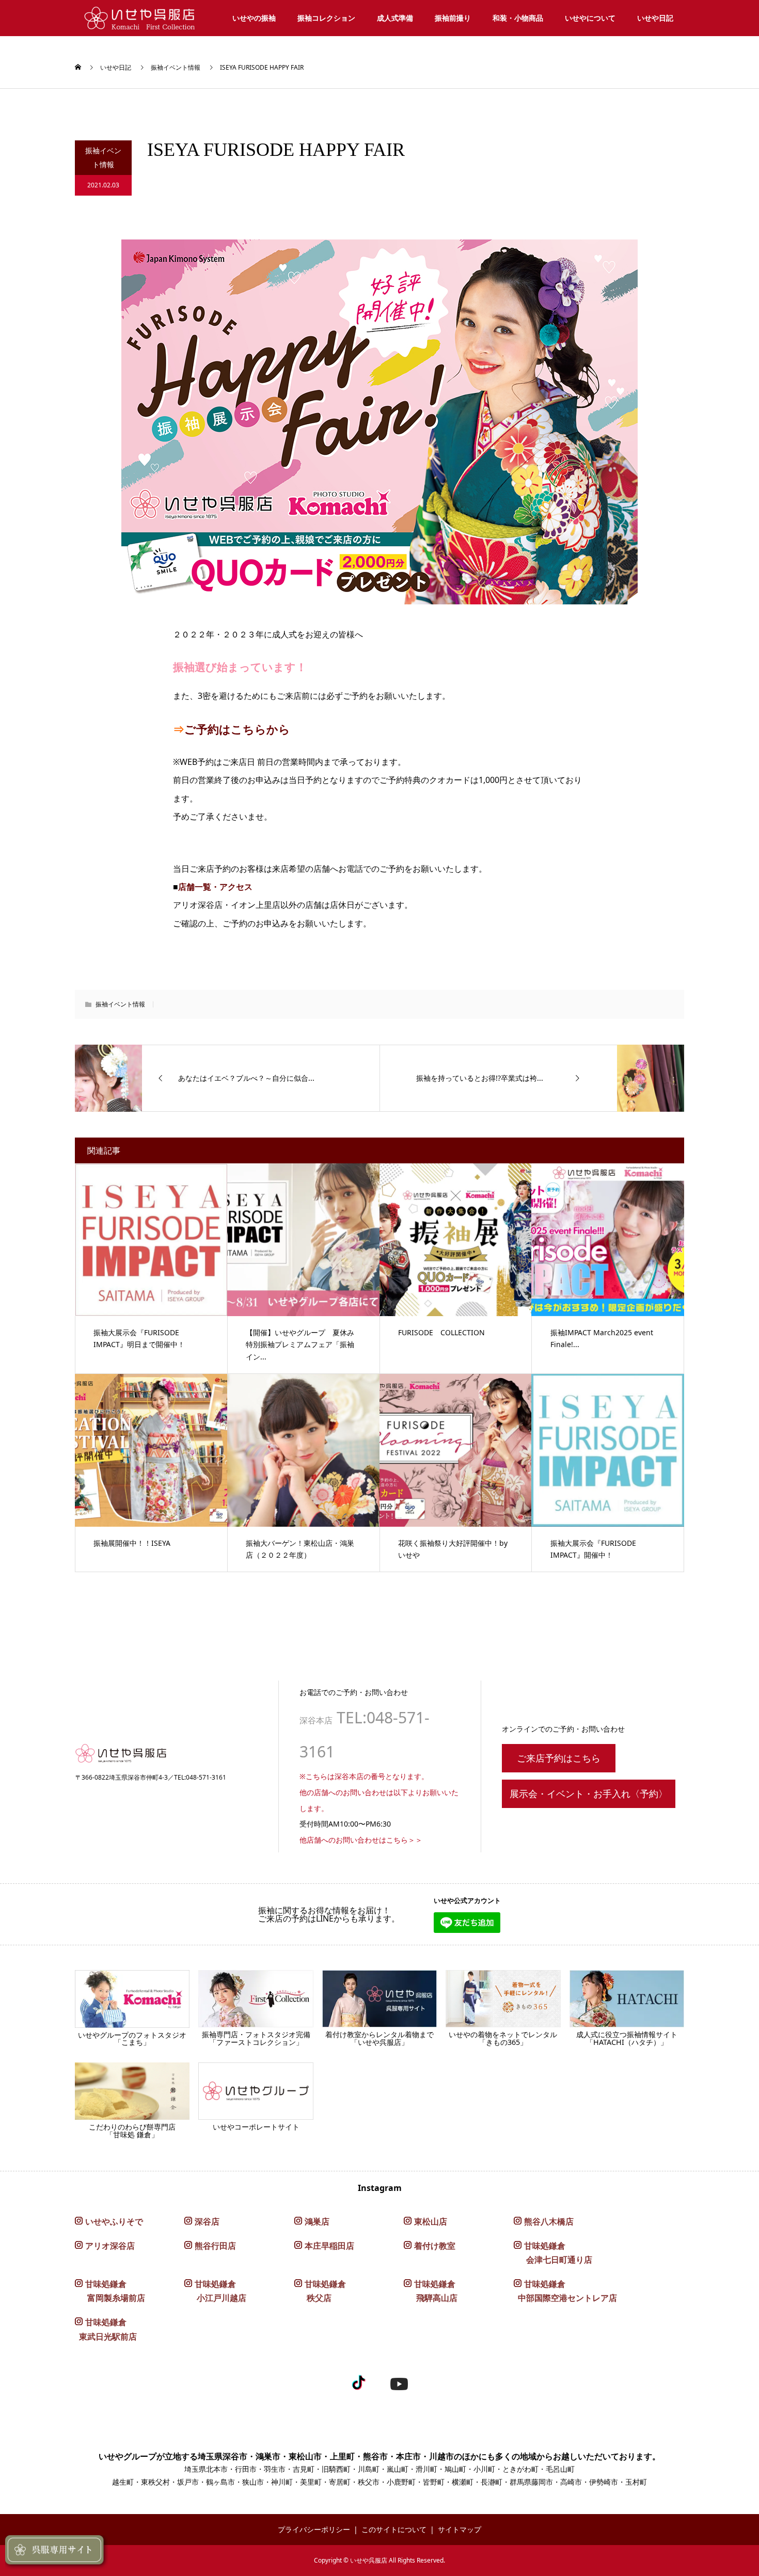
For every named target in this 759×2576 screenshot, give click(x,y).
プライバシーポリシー (314, 2529)
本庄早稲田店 (329, 2246)
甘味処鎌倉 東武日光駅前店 (106, 2329)
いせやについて (590, 18)
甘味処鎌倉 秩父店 (320, 2291)
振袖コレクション (326, 18)
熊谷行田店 (215, 2246)
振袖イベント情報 (176, 67)
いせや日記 (655, 18)
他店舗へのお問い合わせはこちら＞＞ (361, 1840)
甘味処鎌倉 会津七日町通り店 (553, 2253)
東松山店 (431, 2221)
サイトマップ (460, 2529)
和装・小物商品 (518, 18)
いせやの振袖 (254, 18)
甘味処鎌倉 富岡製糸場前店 (110, 2291)
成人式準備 (395, 18)
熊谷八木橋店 (549, 2221)
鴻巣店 (317, 2221)
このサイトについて (394, 2529)
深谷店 (207, 2221)
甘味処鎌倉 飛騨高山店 (431, 2291)
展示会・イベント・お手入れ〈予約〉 (589, 1794)
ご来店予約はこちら (559, 1758)
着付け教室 (435, 2246)
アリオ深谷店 (110, 2246)
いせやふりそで (114, 2221)
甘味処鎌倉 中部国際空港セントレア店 (565, 2291)
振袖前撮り (453, 18)
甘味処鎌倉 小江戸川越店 (215, 2291)
